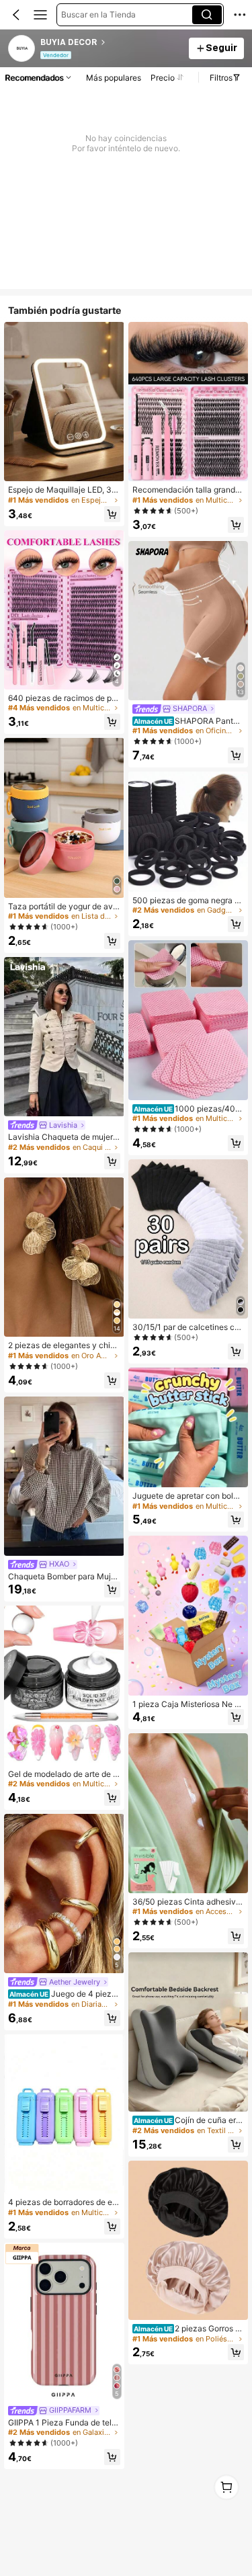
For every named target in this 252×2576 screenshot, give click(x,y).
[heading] (111, 42)
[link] (22, 49)
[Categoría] (40, 15)
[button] (16, 15)
